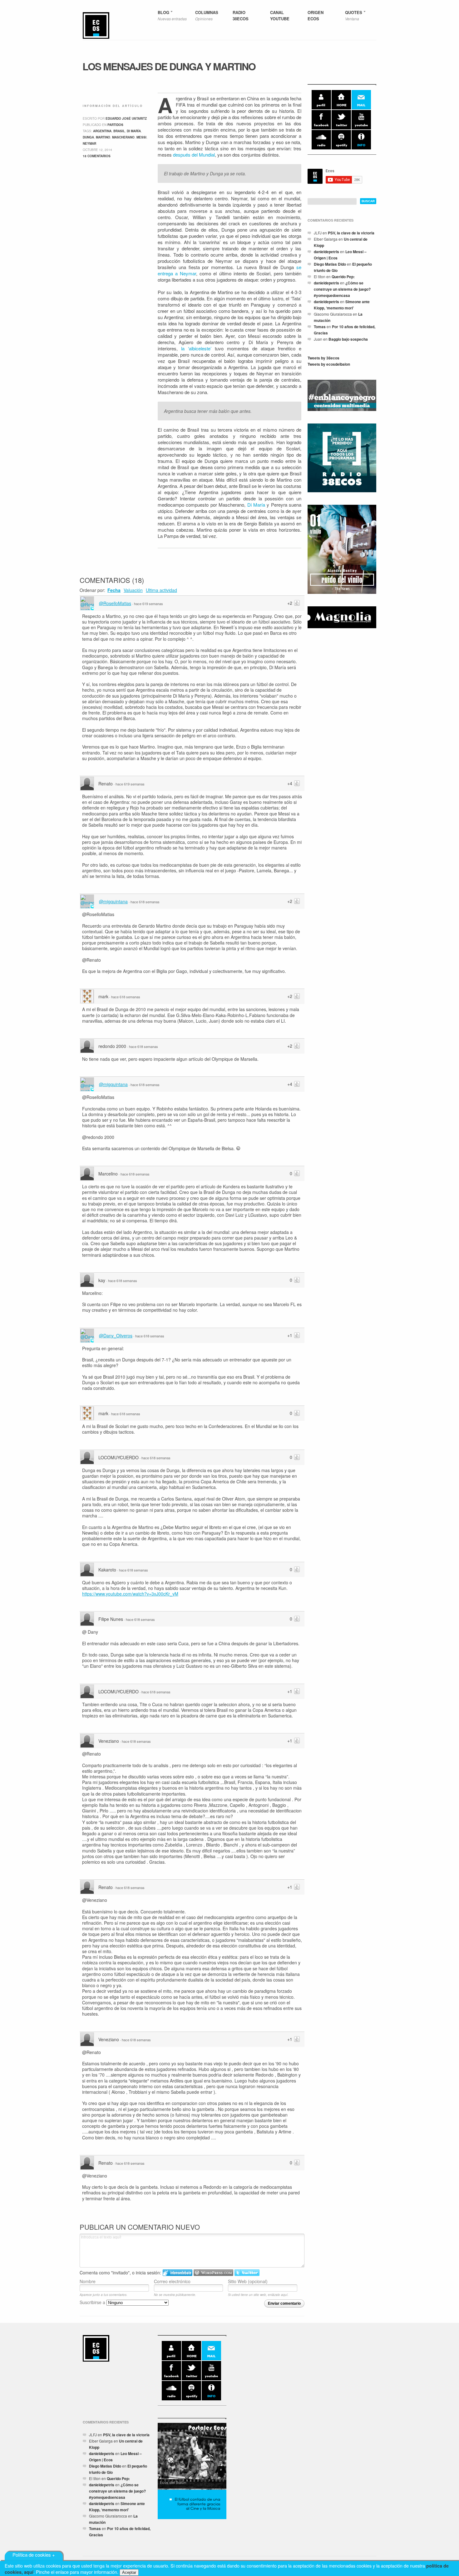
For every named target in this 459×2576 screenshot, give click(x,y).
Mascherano (123, 137)
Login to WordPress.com (213, 2273)
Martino (103, 137)
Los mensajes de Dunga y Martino (169, 66)
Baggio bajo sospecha (348, 339)
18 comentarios (97, 156)
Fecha (114, 590)
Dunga (88, 137)
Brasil (119, 131)
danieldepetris (326, 252)
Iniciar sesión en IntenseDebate (178, 2273)
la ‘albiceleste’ (196, 348)
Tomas (320, 327)
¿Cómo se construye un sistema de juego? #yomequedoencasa (342, 289)
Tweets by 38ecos (323, 358)
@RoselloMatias (115, 603)
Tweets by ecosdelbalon (329, 364)
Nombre (88, 2281)
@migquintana (113, 901)
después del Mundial (194, 155)
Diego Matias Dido (330, 264)
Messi (141, 137)
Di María (256, 505)
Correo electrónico (172, 2281)
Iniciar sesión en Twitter (247, 2273)
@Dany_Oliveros (116, 1336)
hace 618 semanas (145, 902)
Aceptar (129, 2572)
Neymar (89, 143)
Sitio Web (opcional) (248, 2281)
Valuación (133, 590)
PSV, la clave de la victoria (351, 233)
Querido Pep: (343, 277)
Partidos (115, 125)
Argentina (102, 131)
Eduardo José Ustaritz (126, 118)
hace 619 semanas (148, 604)
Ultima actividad (161, 590)
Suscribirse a (93, 2302)
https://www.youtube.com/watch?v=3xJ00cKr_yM (130, 1594)
